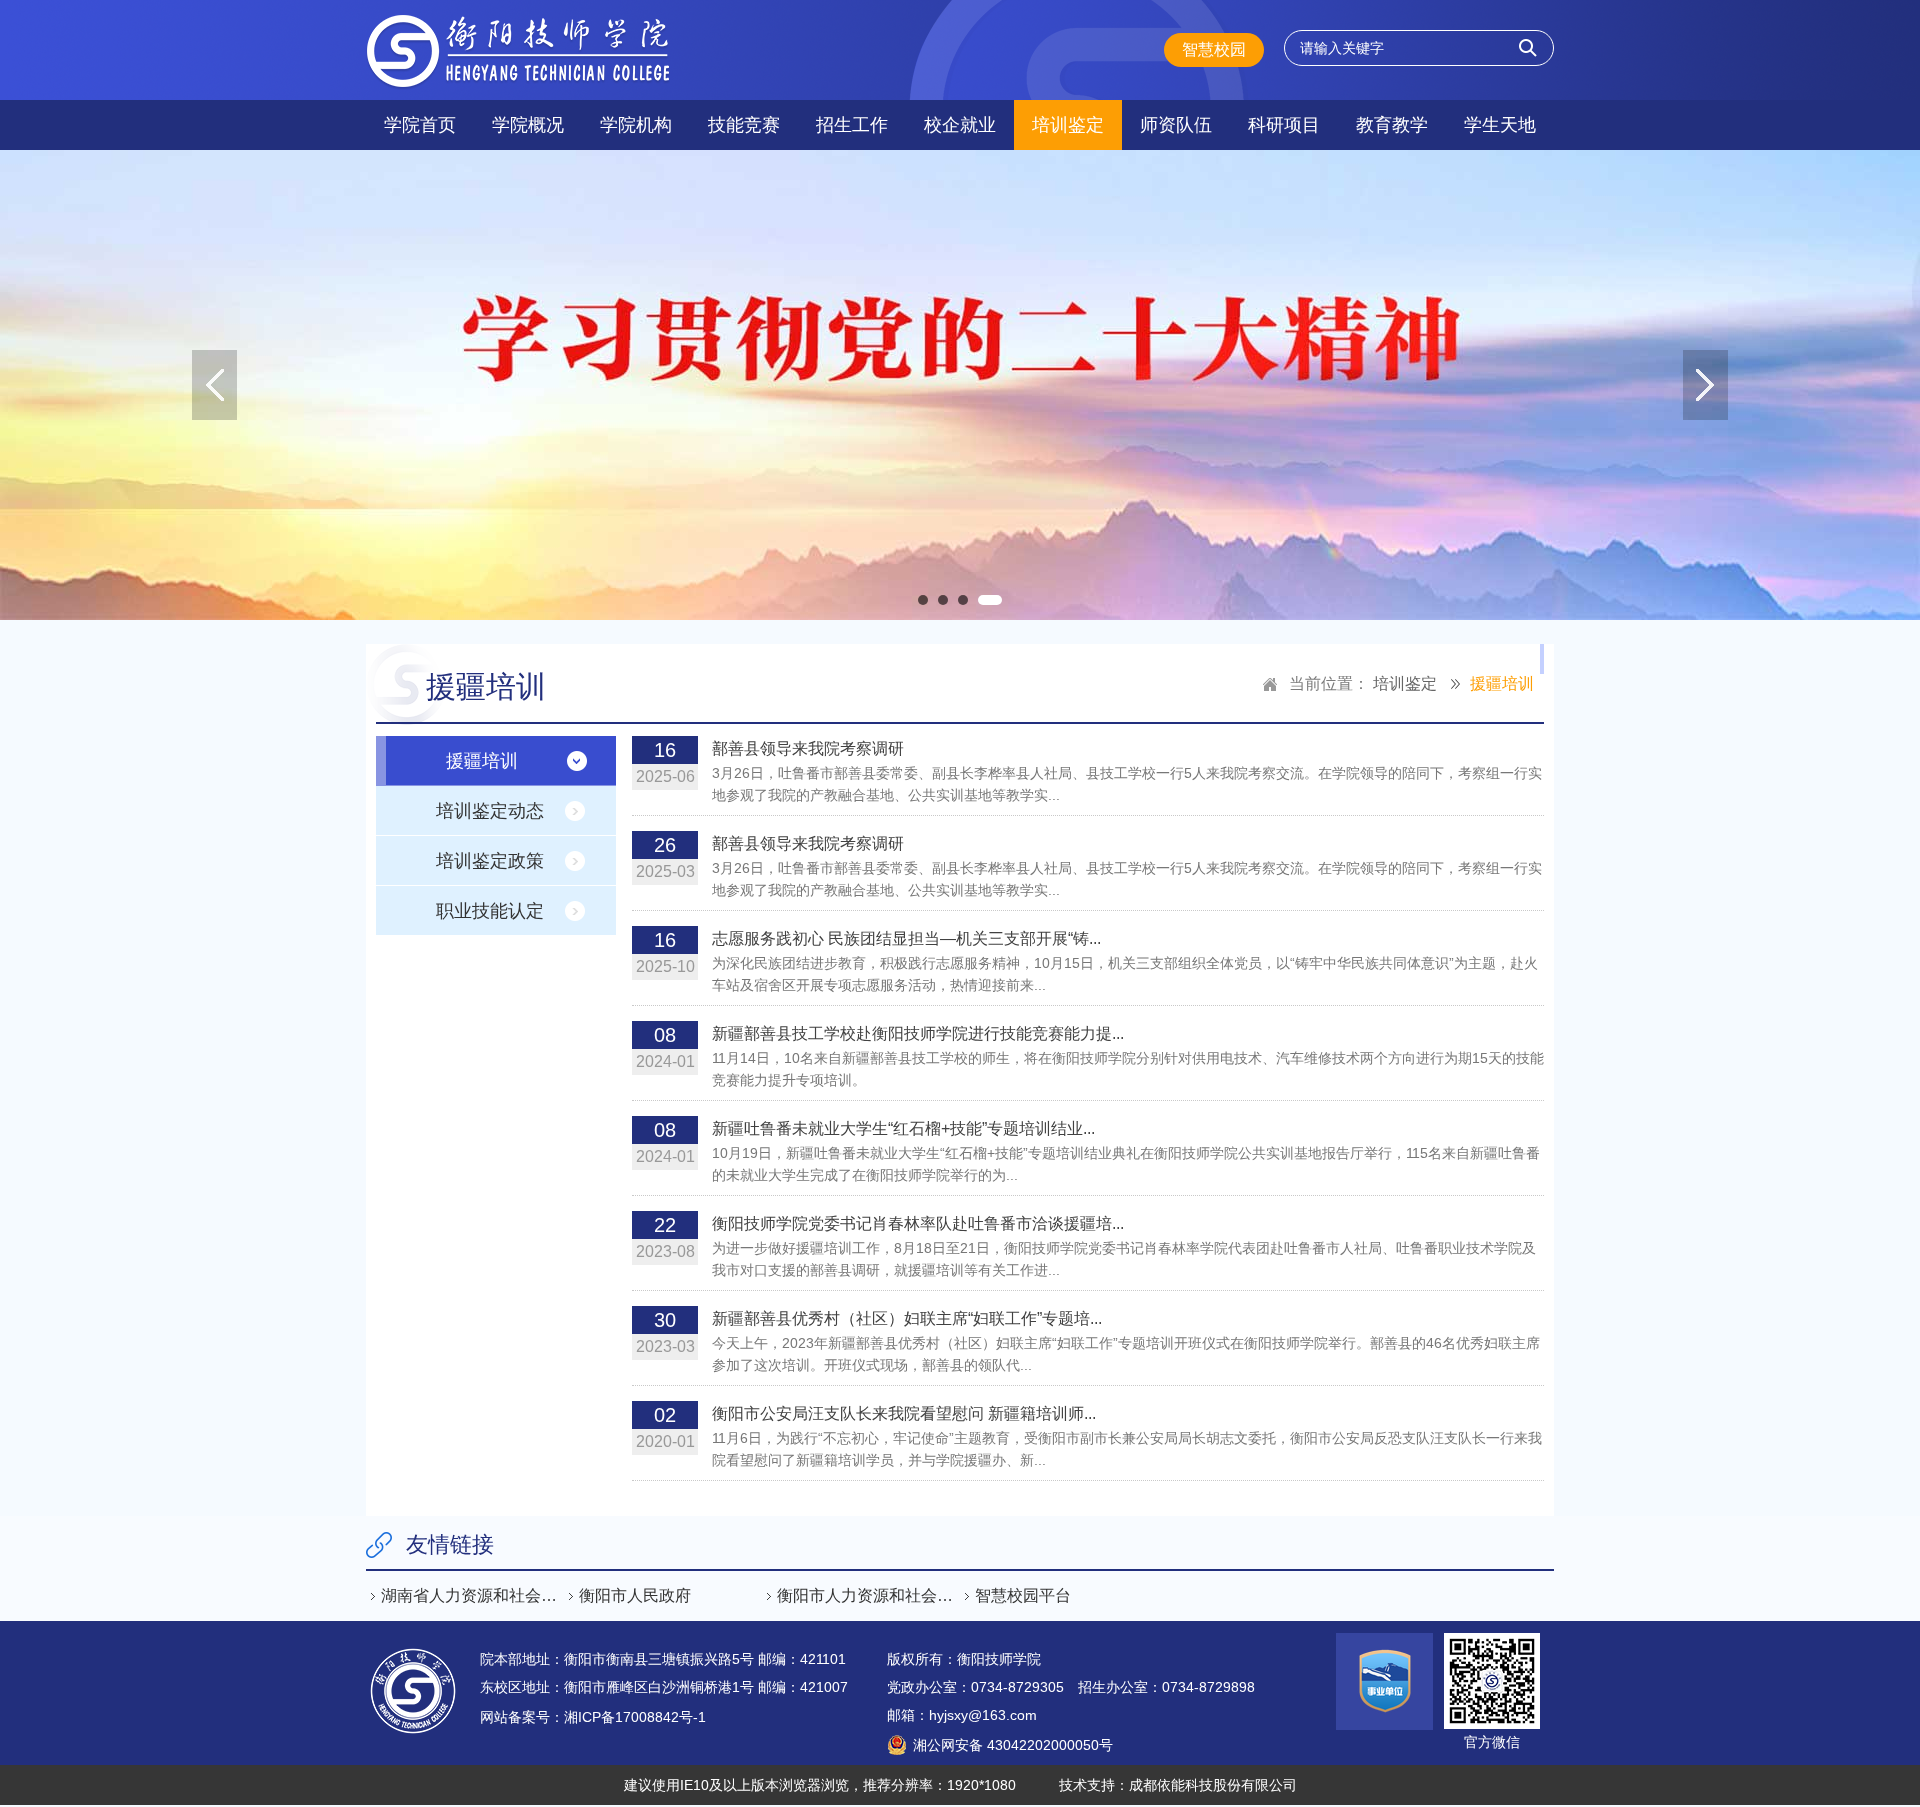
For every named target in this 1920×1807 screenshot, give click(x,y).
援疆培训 (1502, 683)
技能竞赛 (744, 125)
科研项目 (1284, 125)
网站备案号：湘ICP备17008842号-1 (593, 1717)
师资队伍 (1176, 125)
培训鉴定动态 (490, 811)
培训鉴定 (1068, 125)
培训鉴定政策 (490, 861)
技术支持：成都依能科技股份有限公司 (1178, 1785)
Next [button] (1705, 385)
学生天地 (1500, 125)
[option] (960, 385)
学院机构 (636, 125)
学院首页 (420, 125)
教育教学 (1392, 125)
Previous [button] (214, 385)
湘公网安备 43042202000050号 (1013, 1745)
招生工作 (852, 125)
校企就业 (960, 125)
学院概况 (528, 125)
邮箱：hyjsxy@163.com (962, 1715)
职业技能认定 (490, 911)
